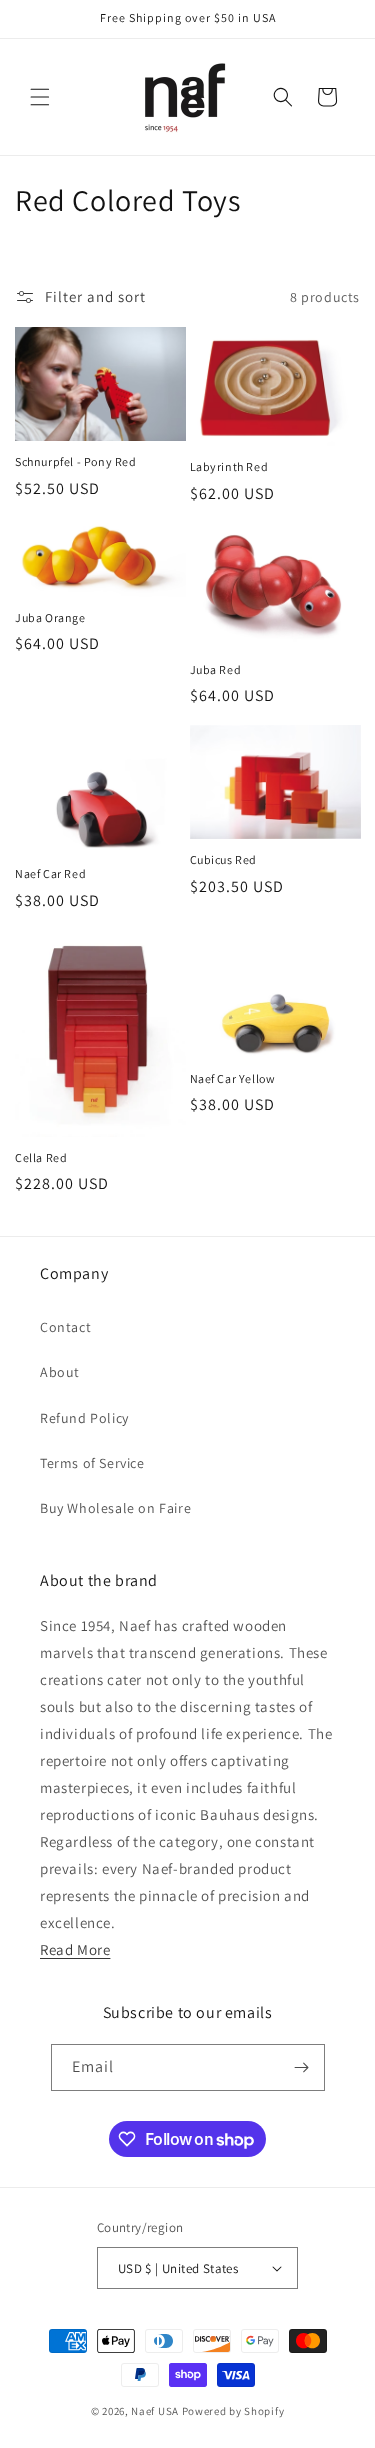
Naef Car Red (50, 873)
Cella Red (41, 1157)
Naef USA (155, 2411)
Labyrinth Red (229, 466)
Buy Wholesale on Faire (115, 1508)
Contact (65, 1327)
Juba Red (216, 669)
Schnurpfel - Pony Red (76, 461)
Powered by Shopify (233, 2411)
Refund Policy (84, 1418)
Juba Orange (50, 617)
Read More (75, 1949)
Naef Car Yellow (233, 1078)
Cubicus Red (224, 859)
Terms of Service (92, 1463)
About (60, 1372)
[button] (40, 97)
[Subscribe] (302, 2067)
